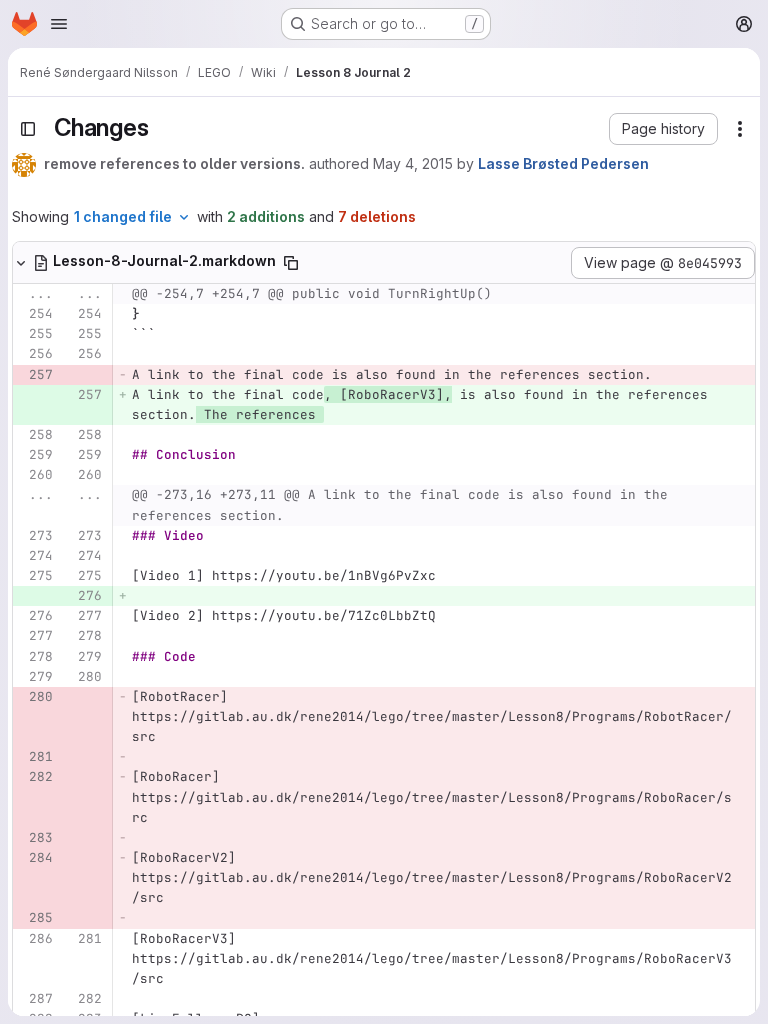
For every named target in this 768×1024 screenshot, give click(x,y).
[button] (663, 129)
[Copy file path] (291, 263)
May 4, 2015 (413, 163)
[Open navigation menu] (59, 24)
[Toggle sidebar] (28, 129)
